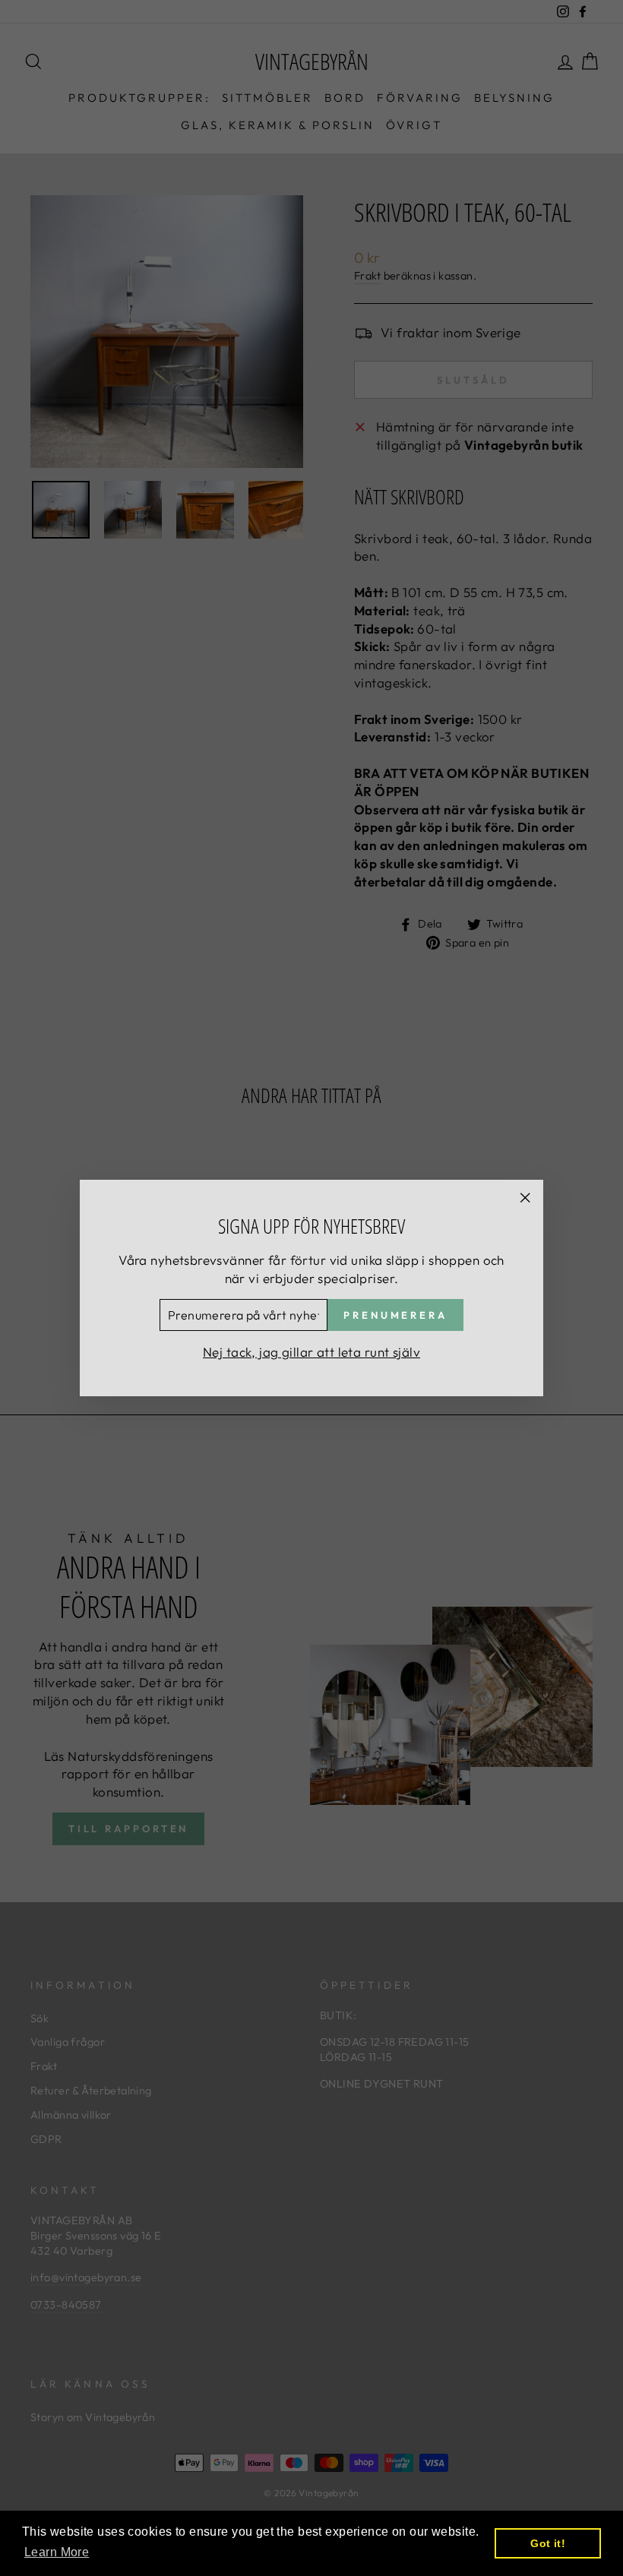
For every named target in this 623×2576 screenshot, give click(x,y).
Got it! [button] (548, 2543)
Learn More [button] (57, 2552)
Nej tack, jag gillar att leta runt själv (311, 1352)
